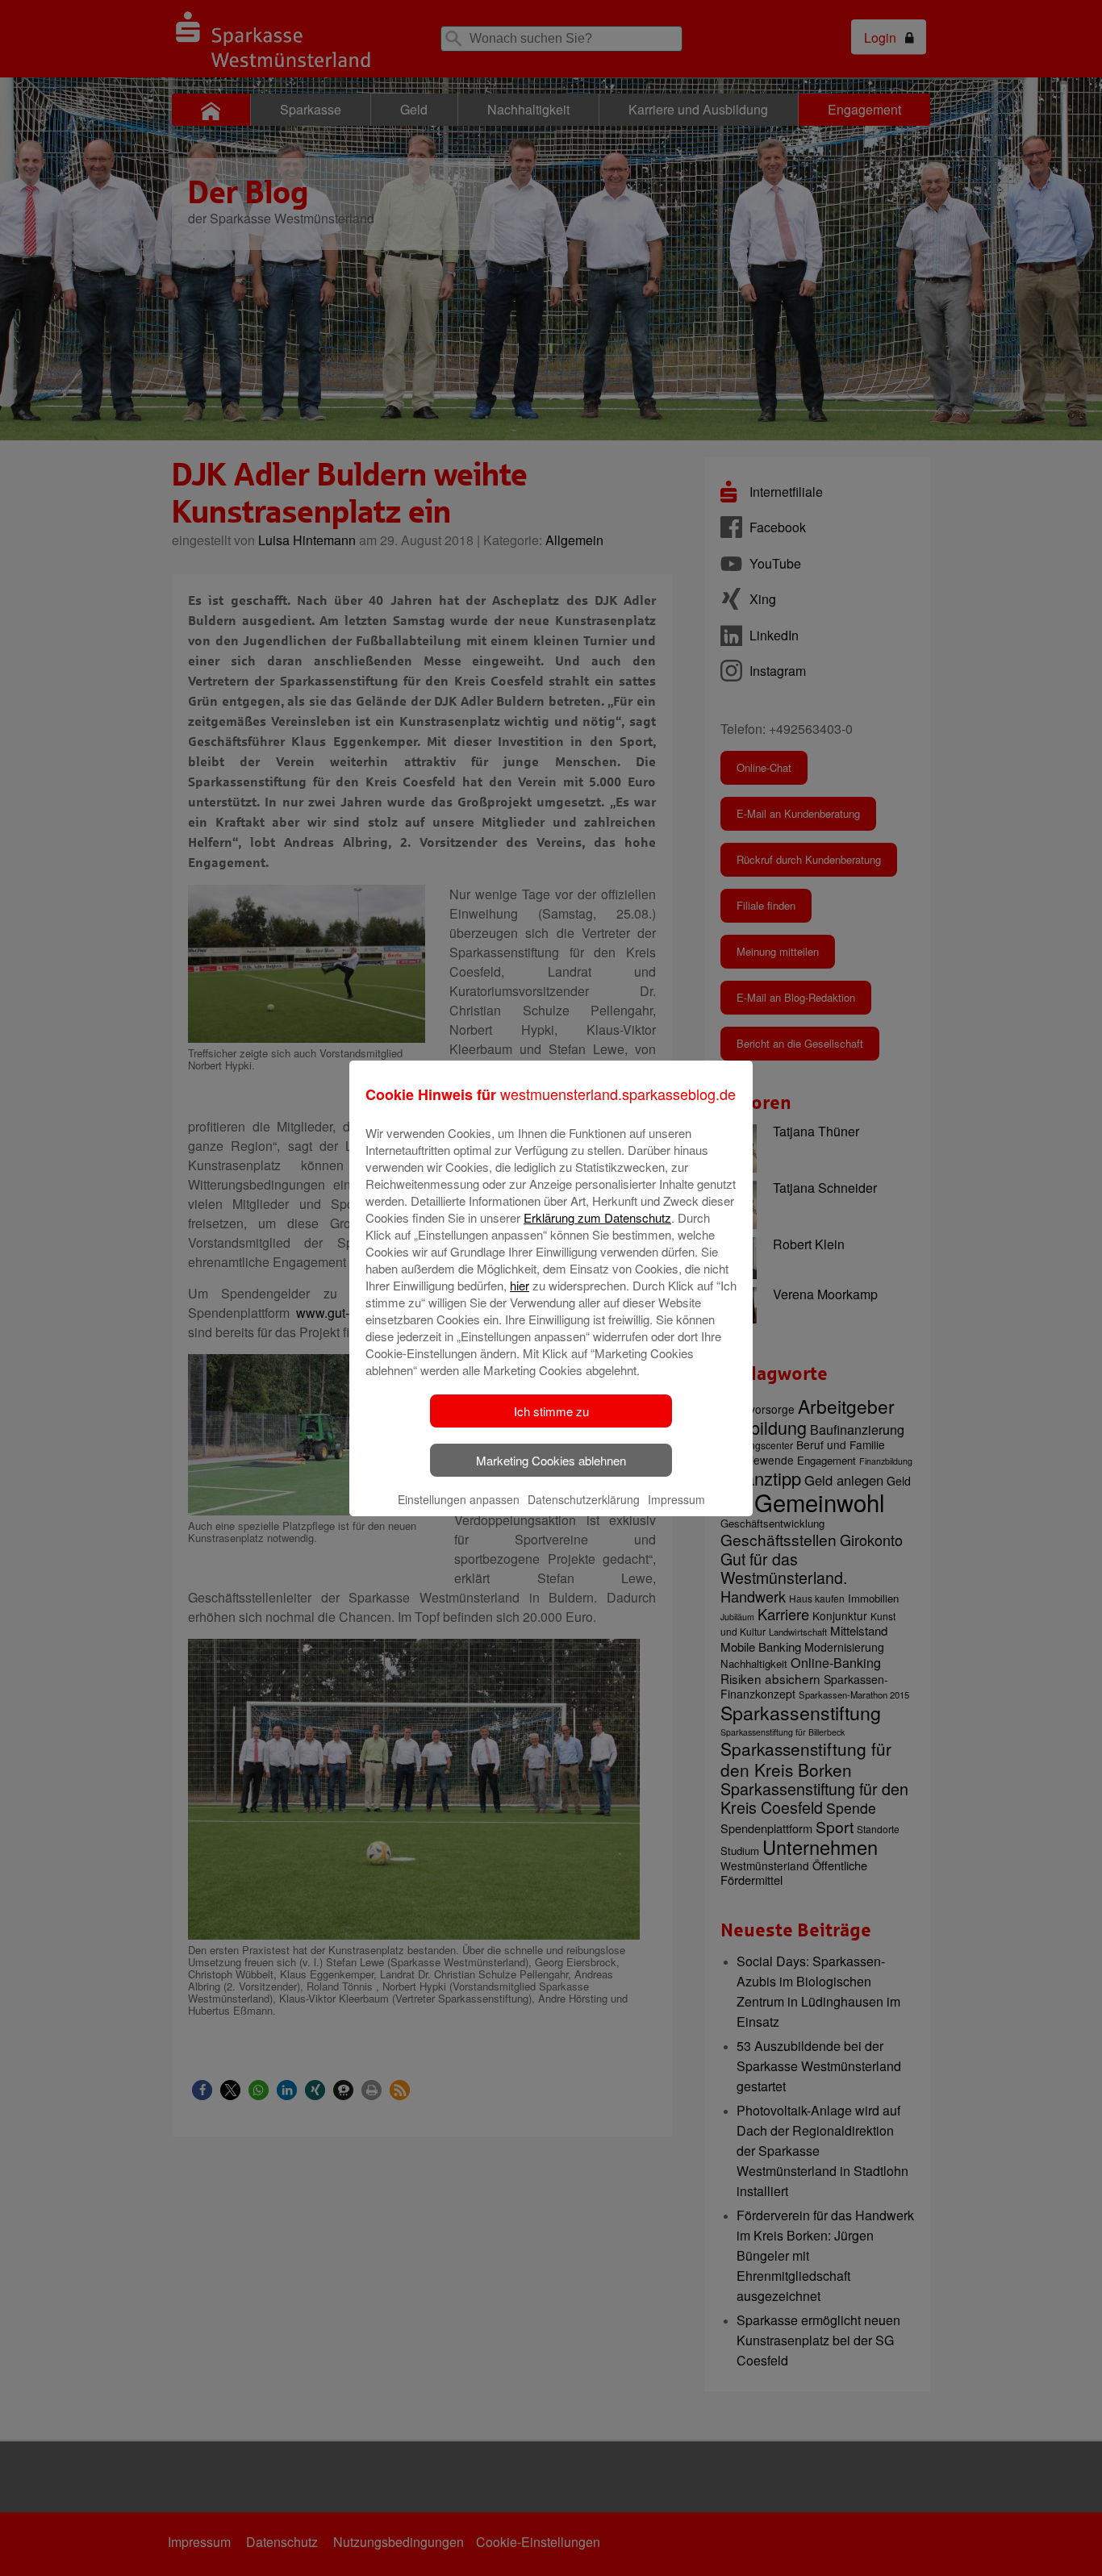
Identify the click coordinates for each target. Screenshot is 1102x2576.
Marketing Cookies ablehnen (551, 1460)
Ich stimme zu (551, 1411)
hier (520, 1285)
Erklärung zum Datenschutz (597, 1217)
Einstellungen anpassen (459, 1499)
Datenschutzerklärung (584, 1499)
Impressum (676, 1499)
